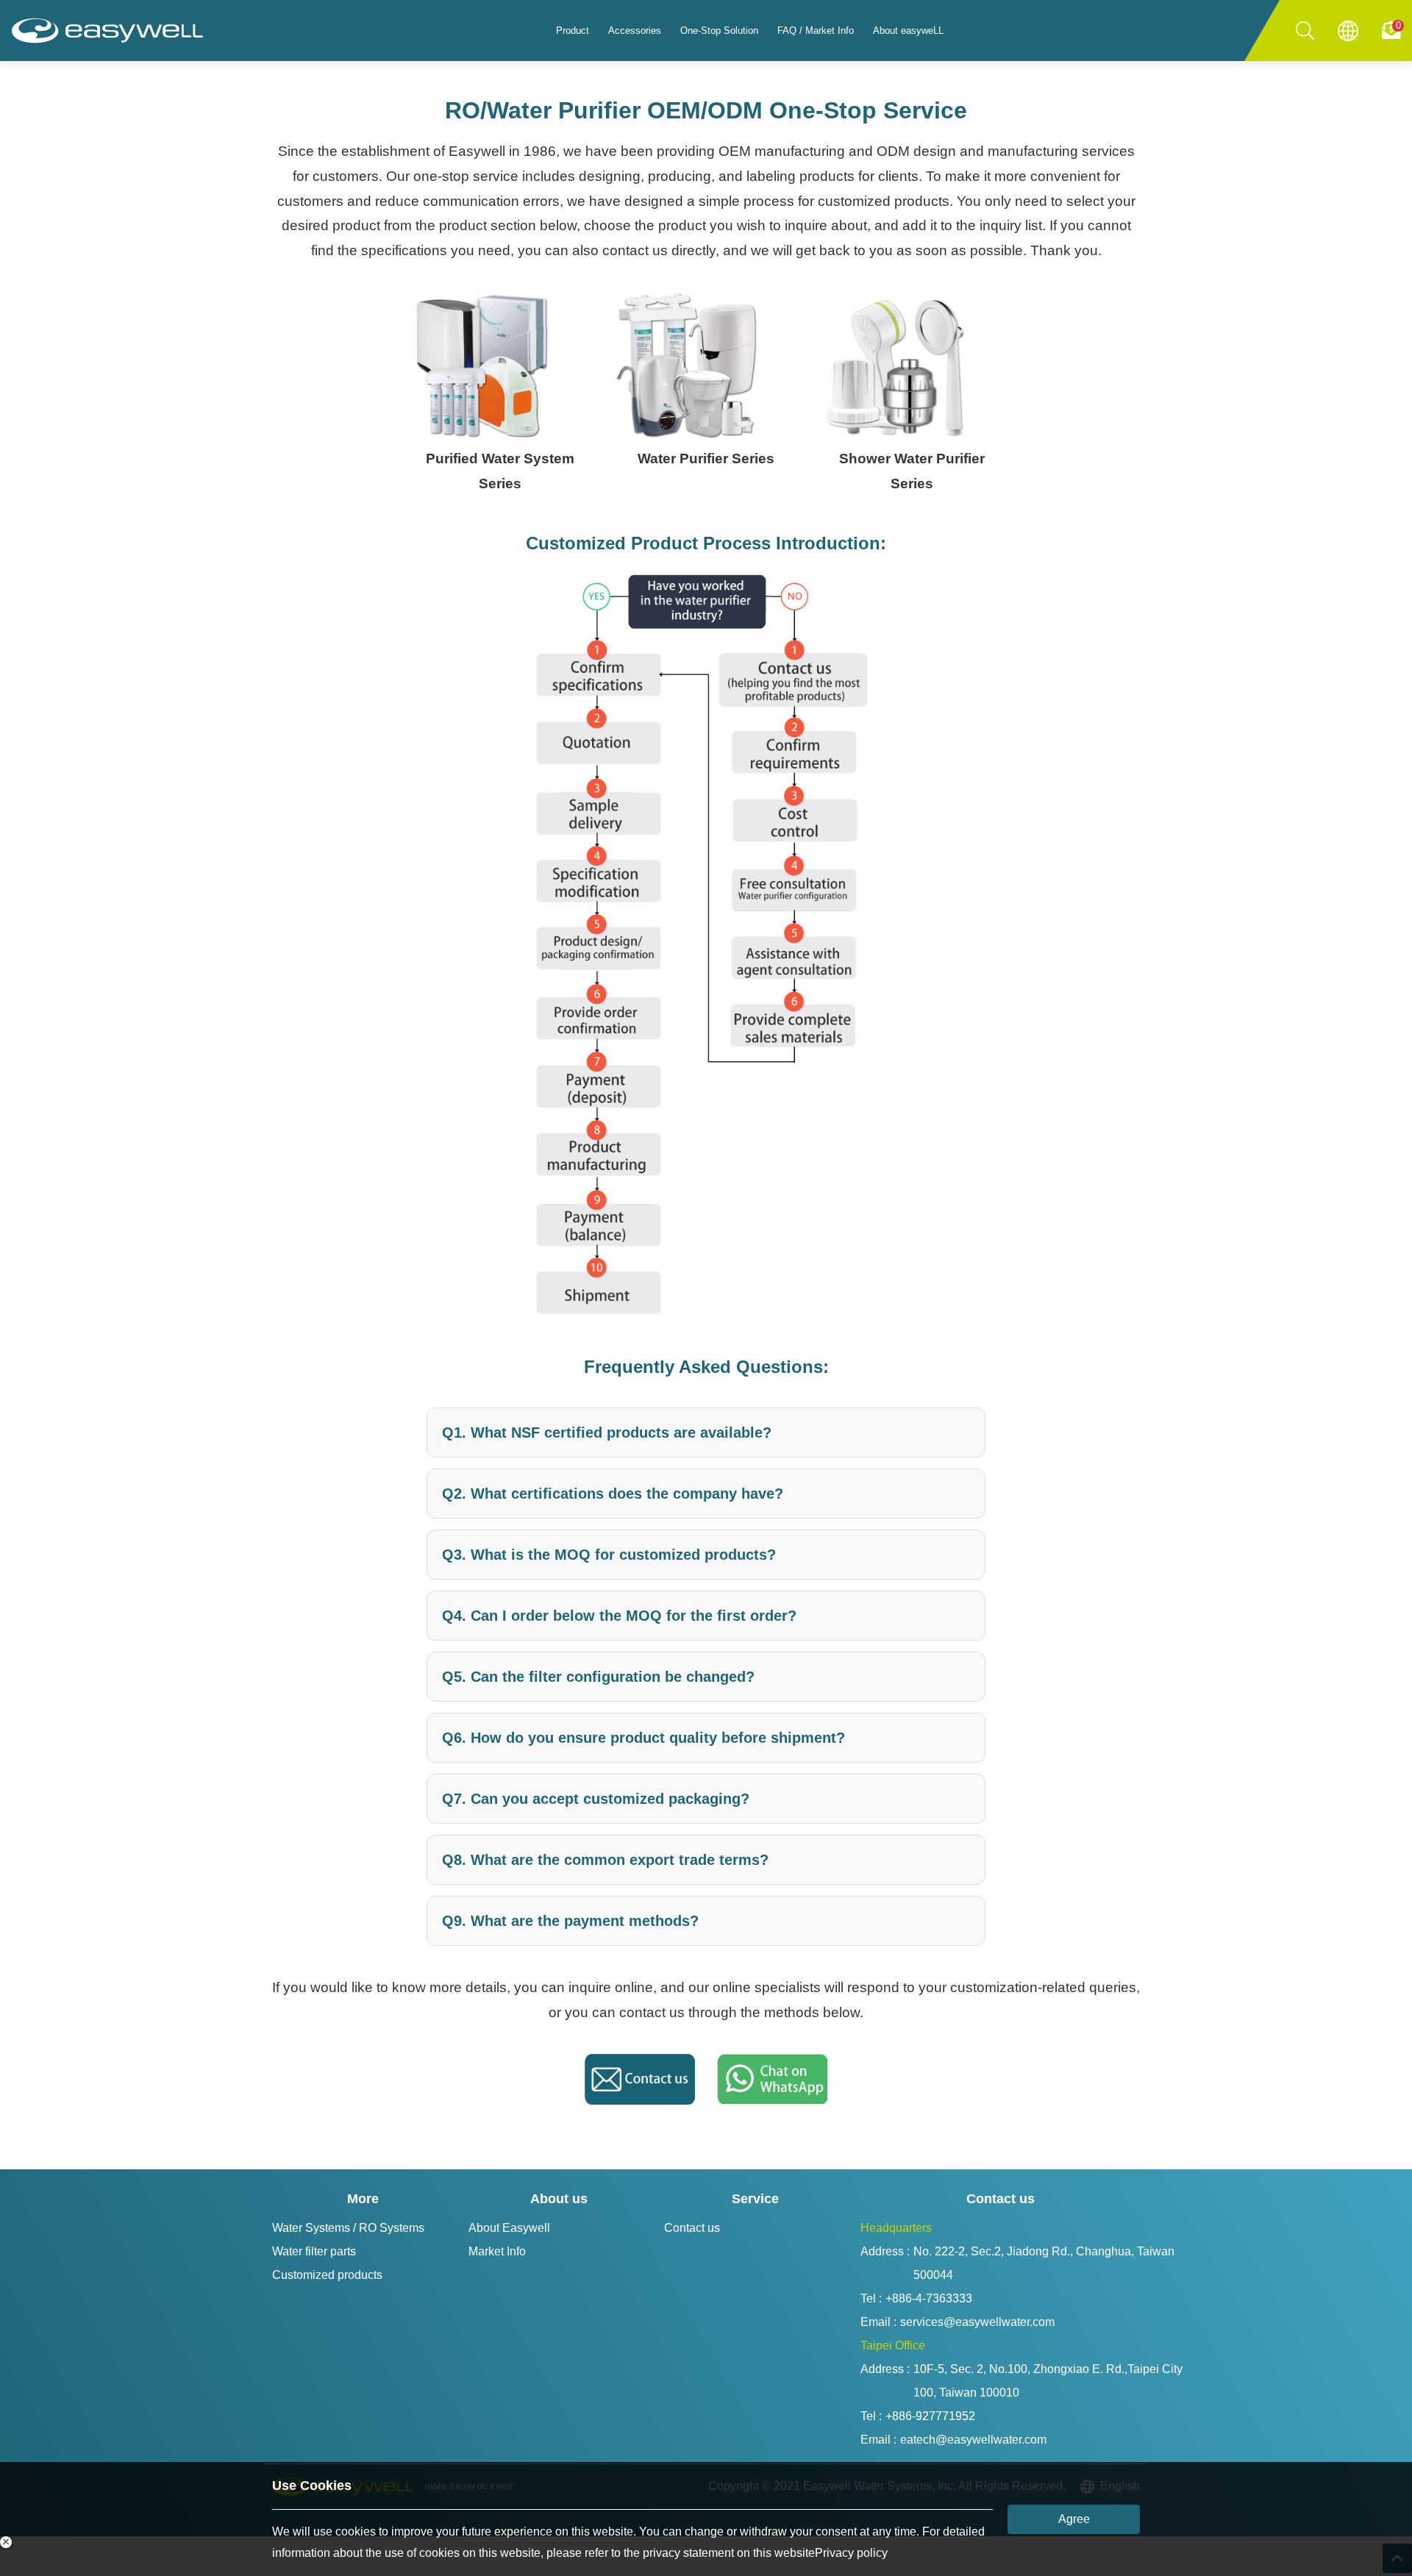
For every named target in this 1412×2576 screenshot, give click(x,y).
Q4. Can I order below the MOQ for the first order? (619, 1616)
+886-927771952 (930, 2416)
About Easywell (509, 2228)
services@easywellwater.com (977, 2322)
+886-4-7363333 (929, 2298)
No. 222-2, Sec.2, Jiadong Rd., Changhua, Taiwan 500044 (1045, 2263)
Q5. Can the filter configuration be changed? (598, 1677)
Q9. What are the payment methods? (570, 1921)
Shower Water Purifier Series (912, 471)
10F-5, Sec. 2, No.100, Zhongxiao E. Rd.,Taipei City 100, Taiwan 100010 (1049, 2381)
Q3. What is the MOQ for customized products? (609, 1555)
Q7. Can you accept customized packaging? (596, 1799)
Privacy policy (851, 2553)
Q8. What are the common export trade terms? (605, 1860)
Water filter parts (314, 2251)
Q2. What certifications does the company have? (613, 1494)
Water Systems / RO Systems (348, 2228)
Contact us (692, 2228)
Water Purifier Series (706, 459)
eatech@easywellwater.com (973, 2440)
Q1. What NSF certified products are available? (607, 1433)
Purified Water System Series (500, 471)
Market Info (497, 2251)
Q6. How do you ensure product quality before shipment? (643, 1738)
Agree (1074, 2519)
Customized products (327, 2275)
